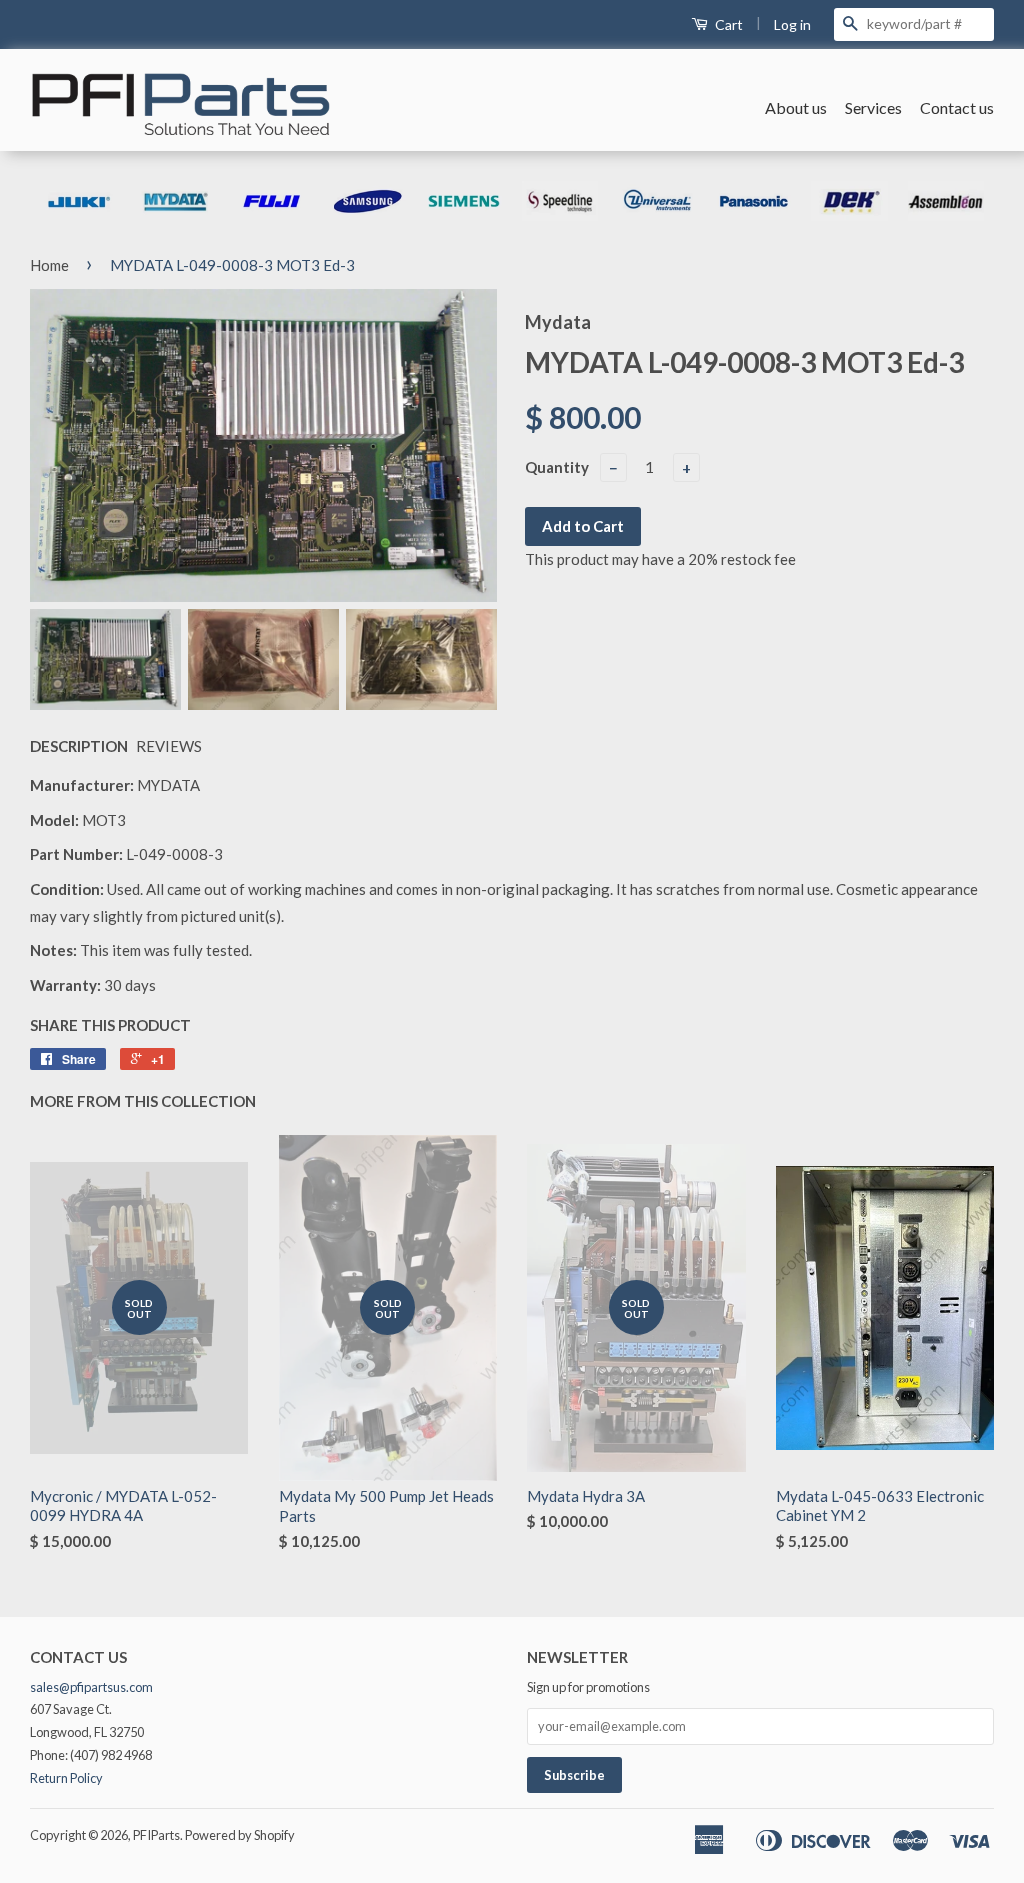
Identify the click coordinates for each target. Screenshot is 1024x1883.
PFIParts (156, 1835)
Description (79, 746)
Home (49, 265)
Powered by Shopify (240, 1835)
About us (796, 107)
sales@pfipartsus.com (91, 1687)
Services (873, 107)
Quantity (557, 467)
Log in (792, 24)
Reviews (169, 746)
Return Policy (66, 1778)
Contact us (957, 107)
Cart (727, 24)
